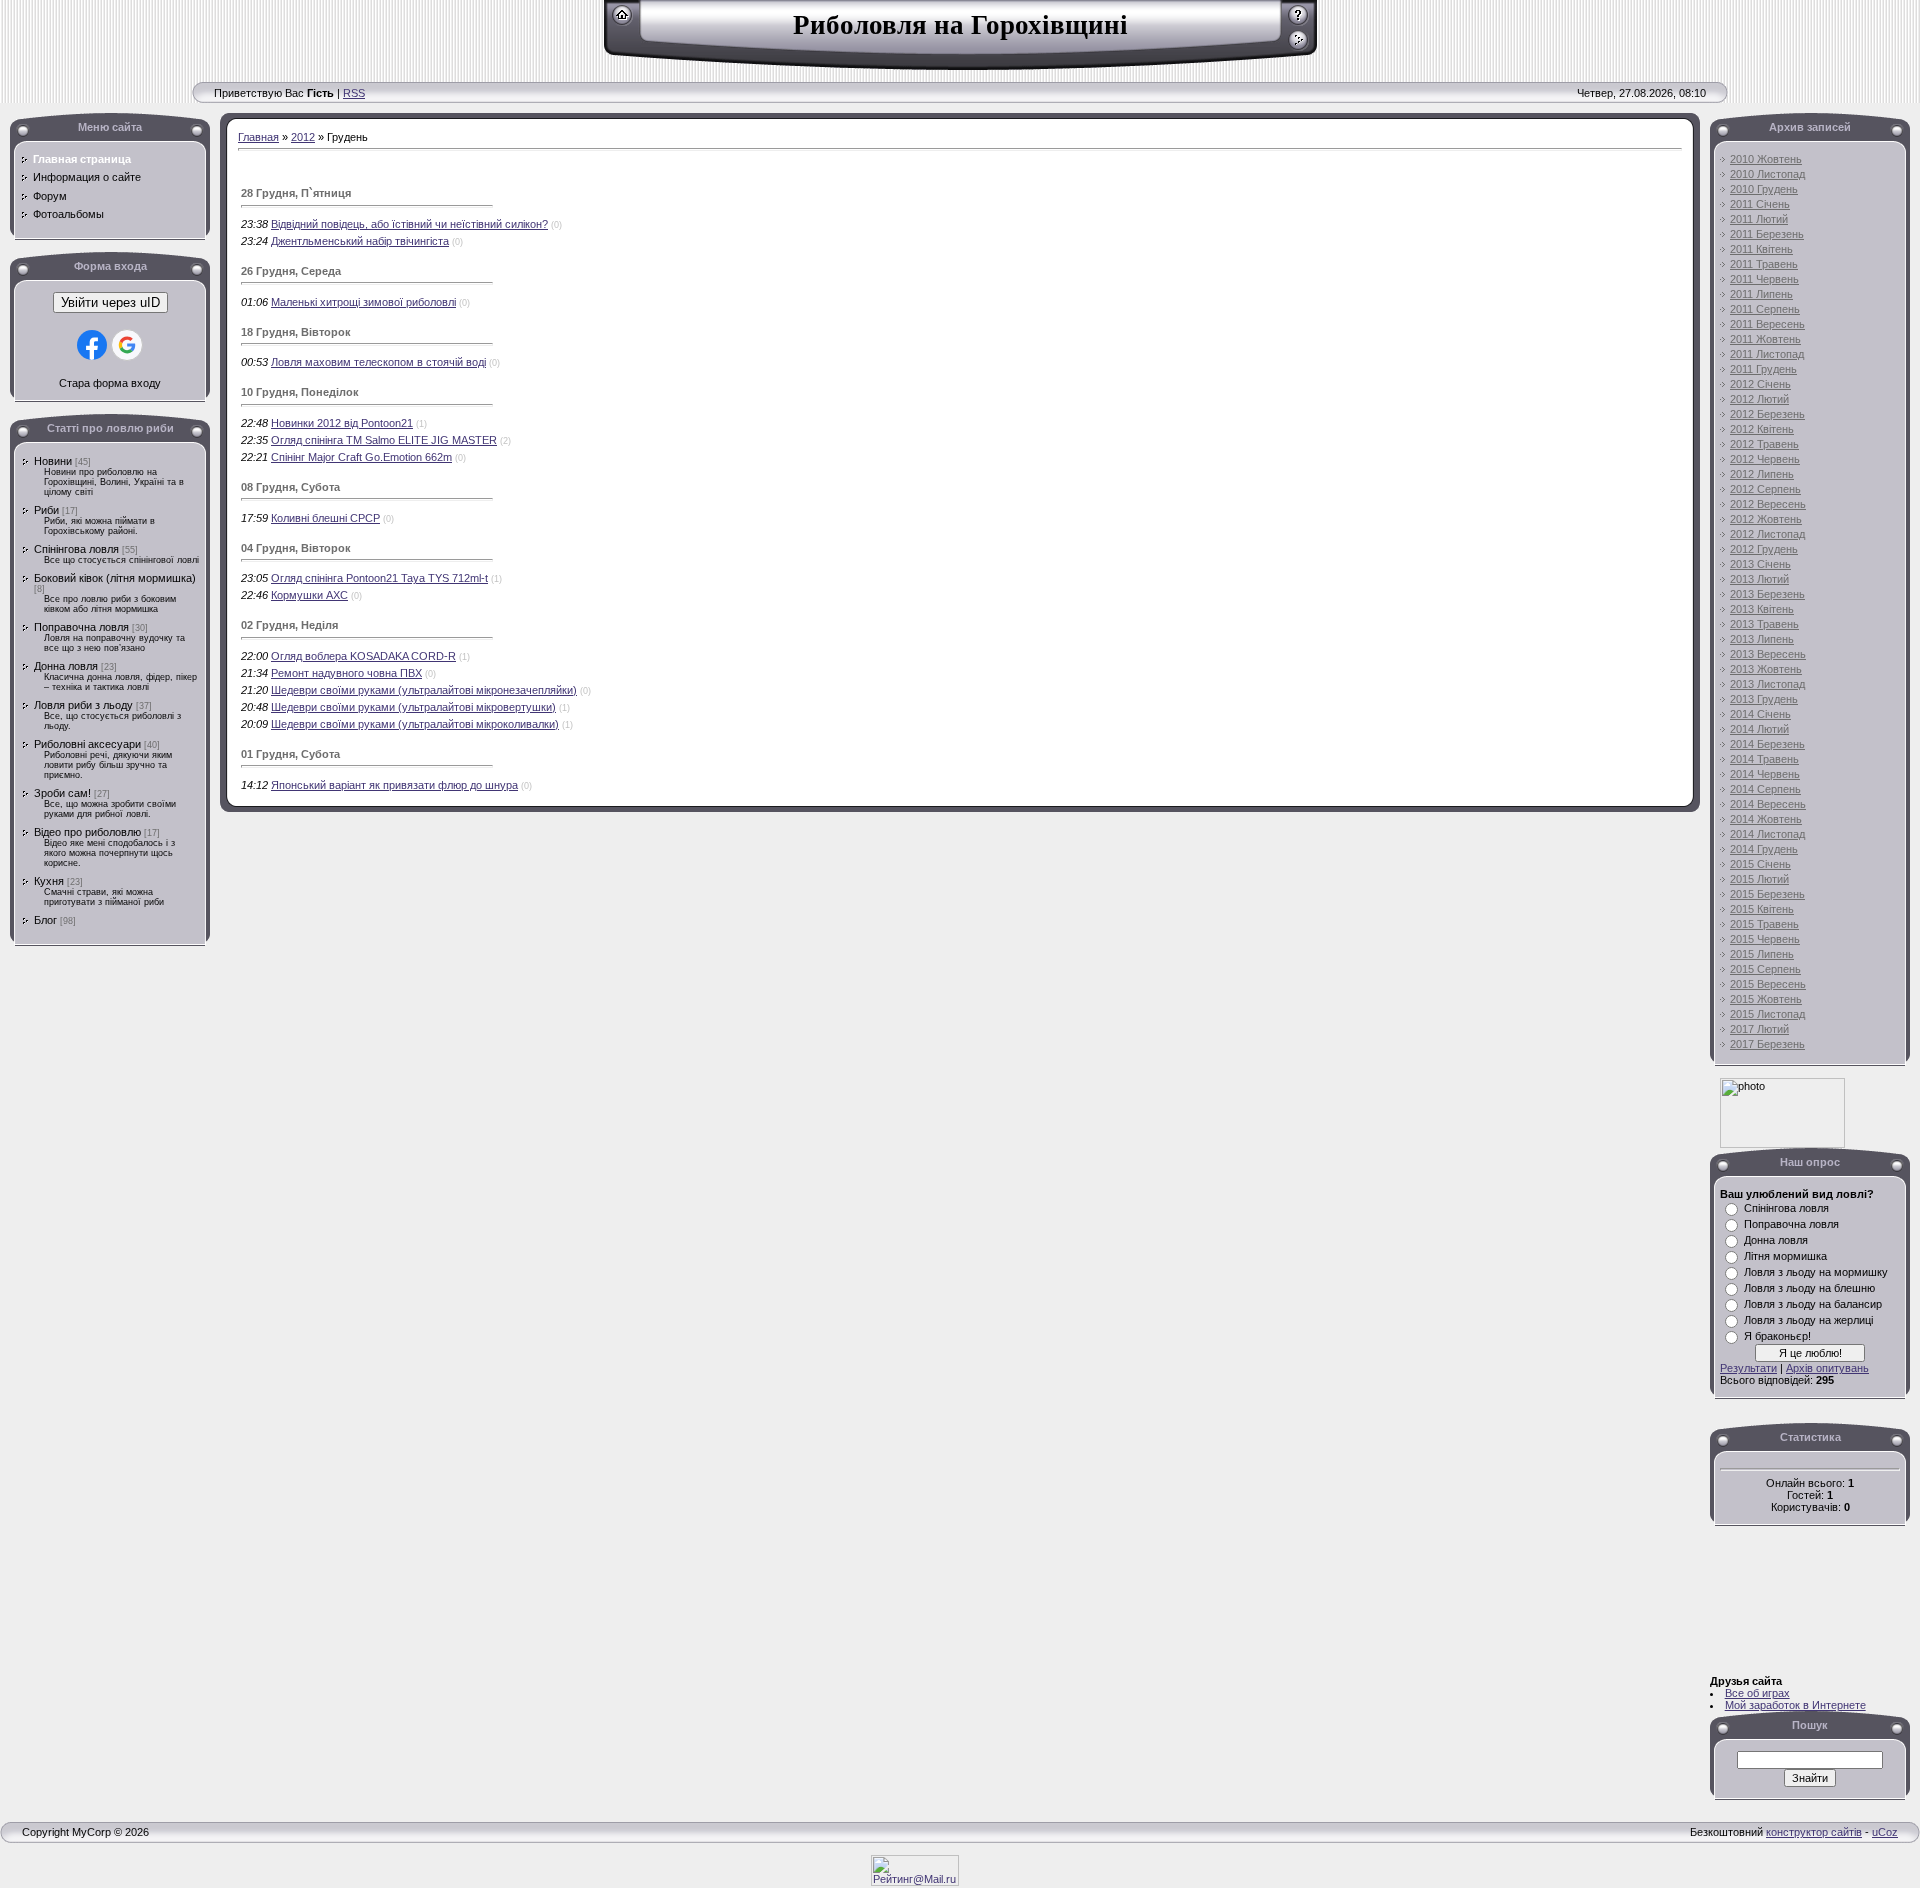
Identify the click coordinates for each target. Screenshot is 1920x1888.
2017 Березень (1767, 1044)
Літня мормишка (1785, 1256)
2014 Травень (1764, 759)
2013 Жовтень (1766, 669)
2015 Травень (1764, 924)
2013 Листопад (1767, 684)
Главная (258, 137)
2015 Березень (1767, 894)
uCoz (1885, 1832)
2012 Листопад (1767, 534)
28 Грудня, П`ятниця (296, 193)
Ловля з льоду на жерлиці (1808, 1320)
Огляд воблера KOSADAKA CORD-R (363, 656)
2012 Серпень (1765, 489)
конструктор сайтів (1814, 1832)
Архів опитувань (1827, 1368)
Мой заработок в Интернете (1795, 1705)
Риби (46, 510)
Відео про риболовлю (87, 832)
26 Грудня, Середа (291, 271)
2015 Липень (1762, 954)
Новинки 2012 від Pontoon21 (342, 423)
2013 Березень (1767, 594)
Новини (53, 461)
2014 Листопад (1767, 834)
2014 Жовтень (1766, 819)
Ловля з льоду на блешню (1809, 1288)
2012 (303, 137)
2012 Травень (1764, 444)
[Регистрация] (1298, 22)
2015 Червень (1765, 939)
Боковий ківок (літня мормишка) (115, 578)
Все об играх (1757, 1693)
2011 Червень (1764, 279)
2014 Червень (1765, 774)
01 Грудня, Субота (290, 754)
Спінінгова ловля (76, 549)
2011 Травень (1764, 264)
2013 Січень (1760, 564)
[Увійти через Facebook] (92, 345)
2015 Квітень (1762, 909)
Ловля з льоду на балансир (1813, 1304)
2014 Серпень (1765, 789)
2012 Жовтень (1766, 519)
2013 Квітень (1762, 609)
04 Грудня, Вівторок (296, 548)
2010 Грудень (1764, 189)
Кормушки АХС (309, 595)
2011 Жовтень (1765, 339)
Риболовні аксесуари (87, 744)
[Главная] (622, 22)
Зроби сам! (62, 793)
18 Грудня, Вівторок (296, 332)
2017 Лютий (1759, 1029)
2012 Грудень (1764, 549)
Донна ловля (66, 666)
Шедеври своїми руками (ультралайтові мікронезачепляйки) (424, 690)
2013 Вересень (1768, 654)
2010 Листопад (1767, 174)
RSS (354, 93)
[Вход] (1298, 47)
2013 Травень (1764, 624)
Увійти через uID (110, 302)
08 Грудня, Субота (290, 487)
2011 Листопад (1767, 354)
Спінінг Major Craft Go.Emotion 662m (361, 457)
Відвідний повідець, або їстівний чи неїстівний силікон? (409, 224)
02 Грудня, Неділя (289, 625)
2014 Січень (1760, 714)
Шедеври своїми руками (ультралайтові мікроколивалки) (415, 724)
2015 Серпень (1765, 969)
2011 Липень (1761, 294)
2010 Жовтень (1766, 159)
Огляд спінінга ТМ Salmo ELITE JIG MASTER (384, 440)
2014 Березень (1767, 744)
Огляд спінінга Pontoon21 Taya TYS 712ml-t (379, 578)
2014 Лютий (1759, 729)
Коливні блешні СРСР (325, 518)
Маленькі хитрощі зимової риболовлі (363, 302)
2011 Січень (1760, 204)
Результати (1748, 1368)
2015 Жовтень (1766, 999)
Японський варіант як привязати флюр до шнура (394, 785)
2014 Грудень (1764, 849)
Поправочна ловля (81, 627)
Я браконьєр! (1777, 1336)
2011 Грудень (1763, 369)
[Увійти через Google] (127, 345)
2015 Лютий (1759, 879)
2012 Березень (1767, 414)
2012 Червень (1765, 459)
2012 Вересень (1768, 504)
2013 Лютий (1759, 579)
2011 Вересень (1767, 324)
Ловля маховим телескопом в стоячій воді (378, 362)
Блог (45, 920)
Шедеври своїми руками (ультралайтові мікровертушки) (413, 707)
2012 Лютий (1759, 399)
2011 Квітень (1761, 249)
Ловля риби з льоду (83, 705)
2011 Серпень (1765, 309)
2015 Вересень (1768, 984)
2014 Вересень (1768, 804)
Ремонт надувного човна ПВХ (346, 673)
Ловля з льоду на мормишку (1816, 1272)
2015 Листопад (1767, 1014)
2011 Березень (1767, 234)
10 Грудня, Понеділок (300, 392)
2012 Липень (1762, 474)
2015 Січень (1760, 864)
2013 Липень (1762, 639)
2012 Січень (1760, 384)
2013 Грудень (1764, 699)
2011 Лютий (1759, 219)
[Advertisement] (70, 1270)
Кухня (49, 881)
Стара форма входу (110, 383)
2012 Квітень (1762, 429)
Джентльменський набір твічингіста (360, 241)
